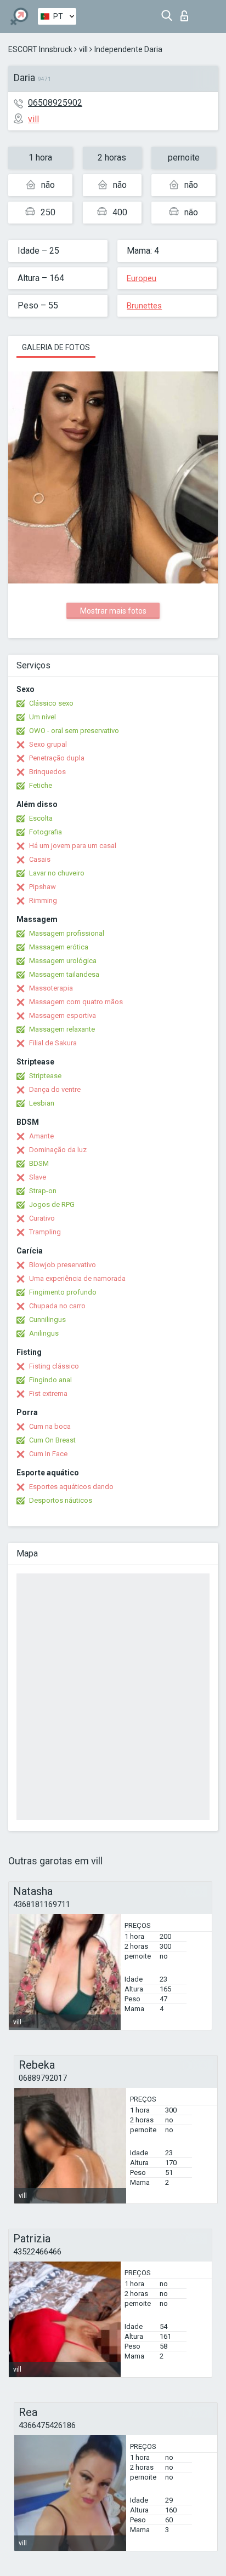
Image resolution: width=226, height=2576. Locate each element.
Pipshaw (43, 887)
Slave (38, 1177)
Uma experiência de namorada (77, 1278)
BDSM (39, 1163)
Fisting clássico (54, 1366)
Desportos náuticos (61, 1500)
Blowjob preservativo (63, 1265)
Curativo (42, 1218)
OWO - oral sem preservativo (74, 731)
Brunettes (144, 306)
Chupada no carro (57, 1306)
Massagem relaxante (62, 1029)
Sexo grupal (48, 744)
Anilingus (44, 1333)
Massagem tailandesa (64, 974)
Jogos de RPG (52, 1204)
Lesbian (42, 1103)
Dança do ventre (55, 1089)
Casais (40, 859)
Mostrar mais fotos (113, 611)
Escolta (41, 818)
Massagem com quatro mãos (76, 1002)
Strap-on (43, 1191)
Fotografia (46, 832)
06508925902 (55, 103)
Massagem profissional (67, 933)
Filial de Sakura (53, 1043)
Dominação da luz (58, 1150)
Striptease (45, 1076)
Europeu (142, 278)
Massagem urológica (63, 961)
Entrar (187, 13)
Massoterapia (51, 988)
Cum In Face (48, 1454)
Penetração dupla (57, 758)
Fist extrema (48, 1393)
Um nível (43, 717)
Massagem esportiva (63, 1015)
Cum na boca (50, 1426)
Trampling (45, 1232)
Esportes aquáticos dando (71, 1487)
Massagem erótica (59, 947)
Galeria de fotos (56, 347)
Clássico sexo (51, 703)
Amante (41, 1136)
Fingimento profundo (63, 1292)
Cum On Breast (52, 1440)
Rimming (43, 900)
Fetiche (41, 785)
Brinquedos (47, 772)
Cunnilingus (47, 1320)
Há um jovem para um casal (73, 846)
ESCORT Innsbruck (40, 49)
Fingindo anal (50, 1380)
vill (83, 49)
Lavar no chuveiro (57, 873)
